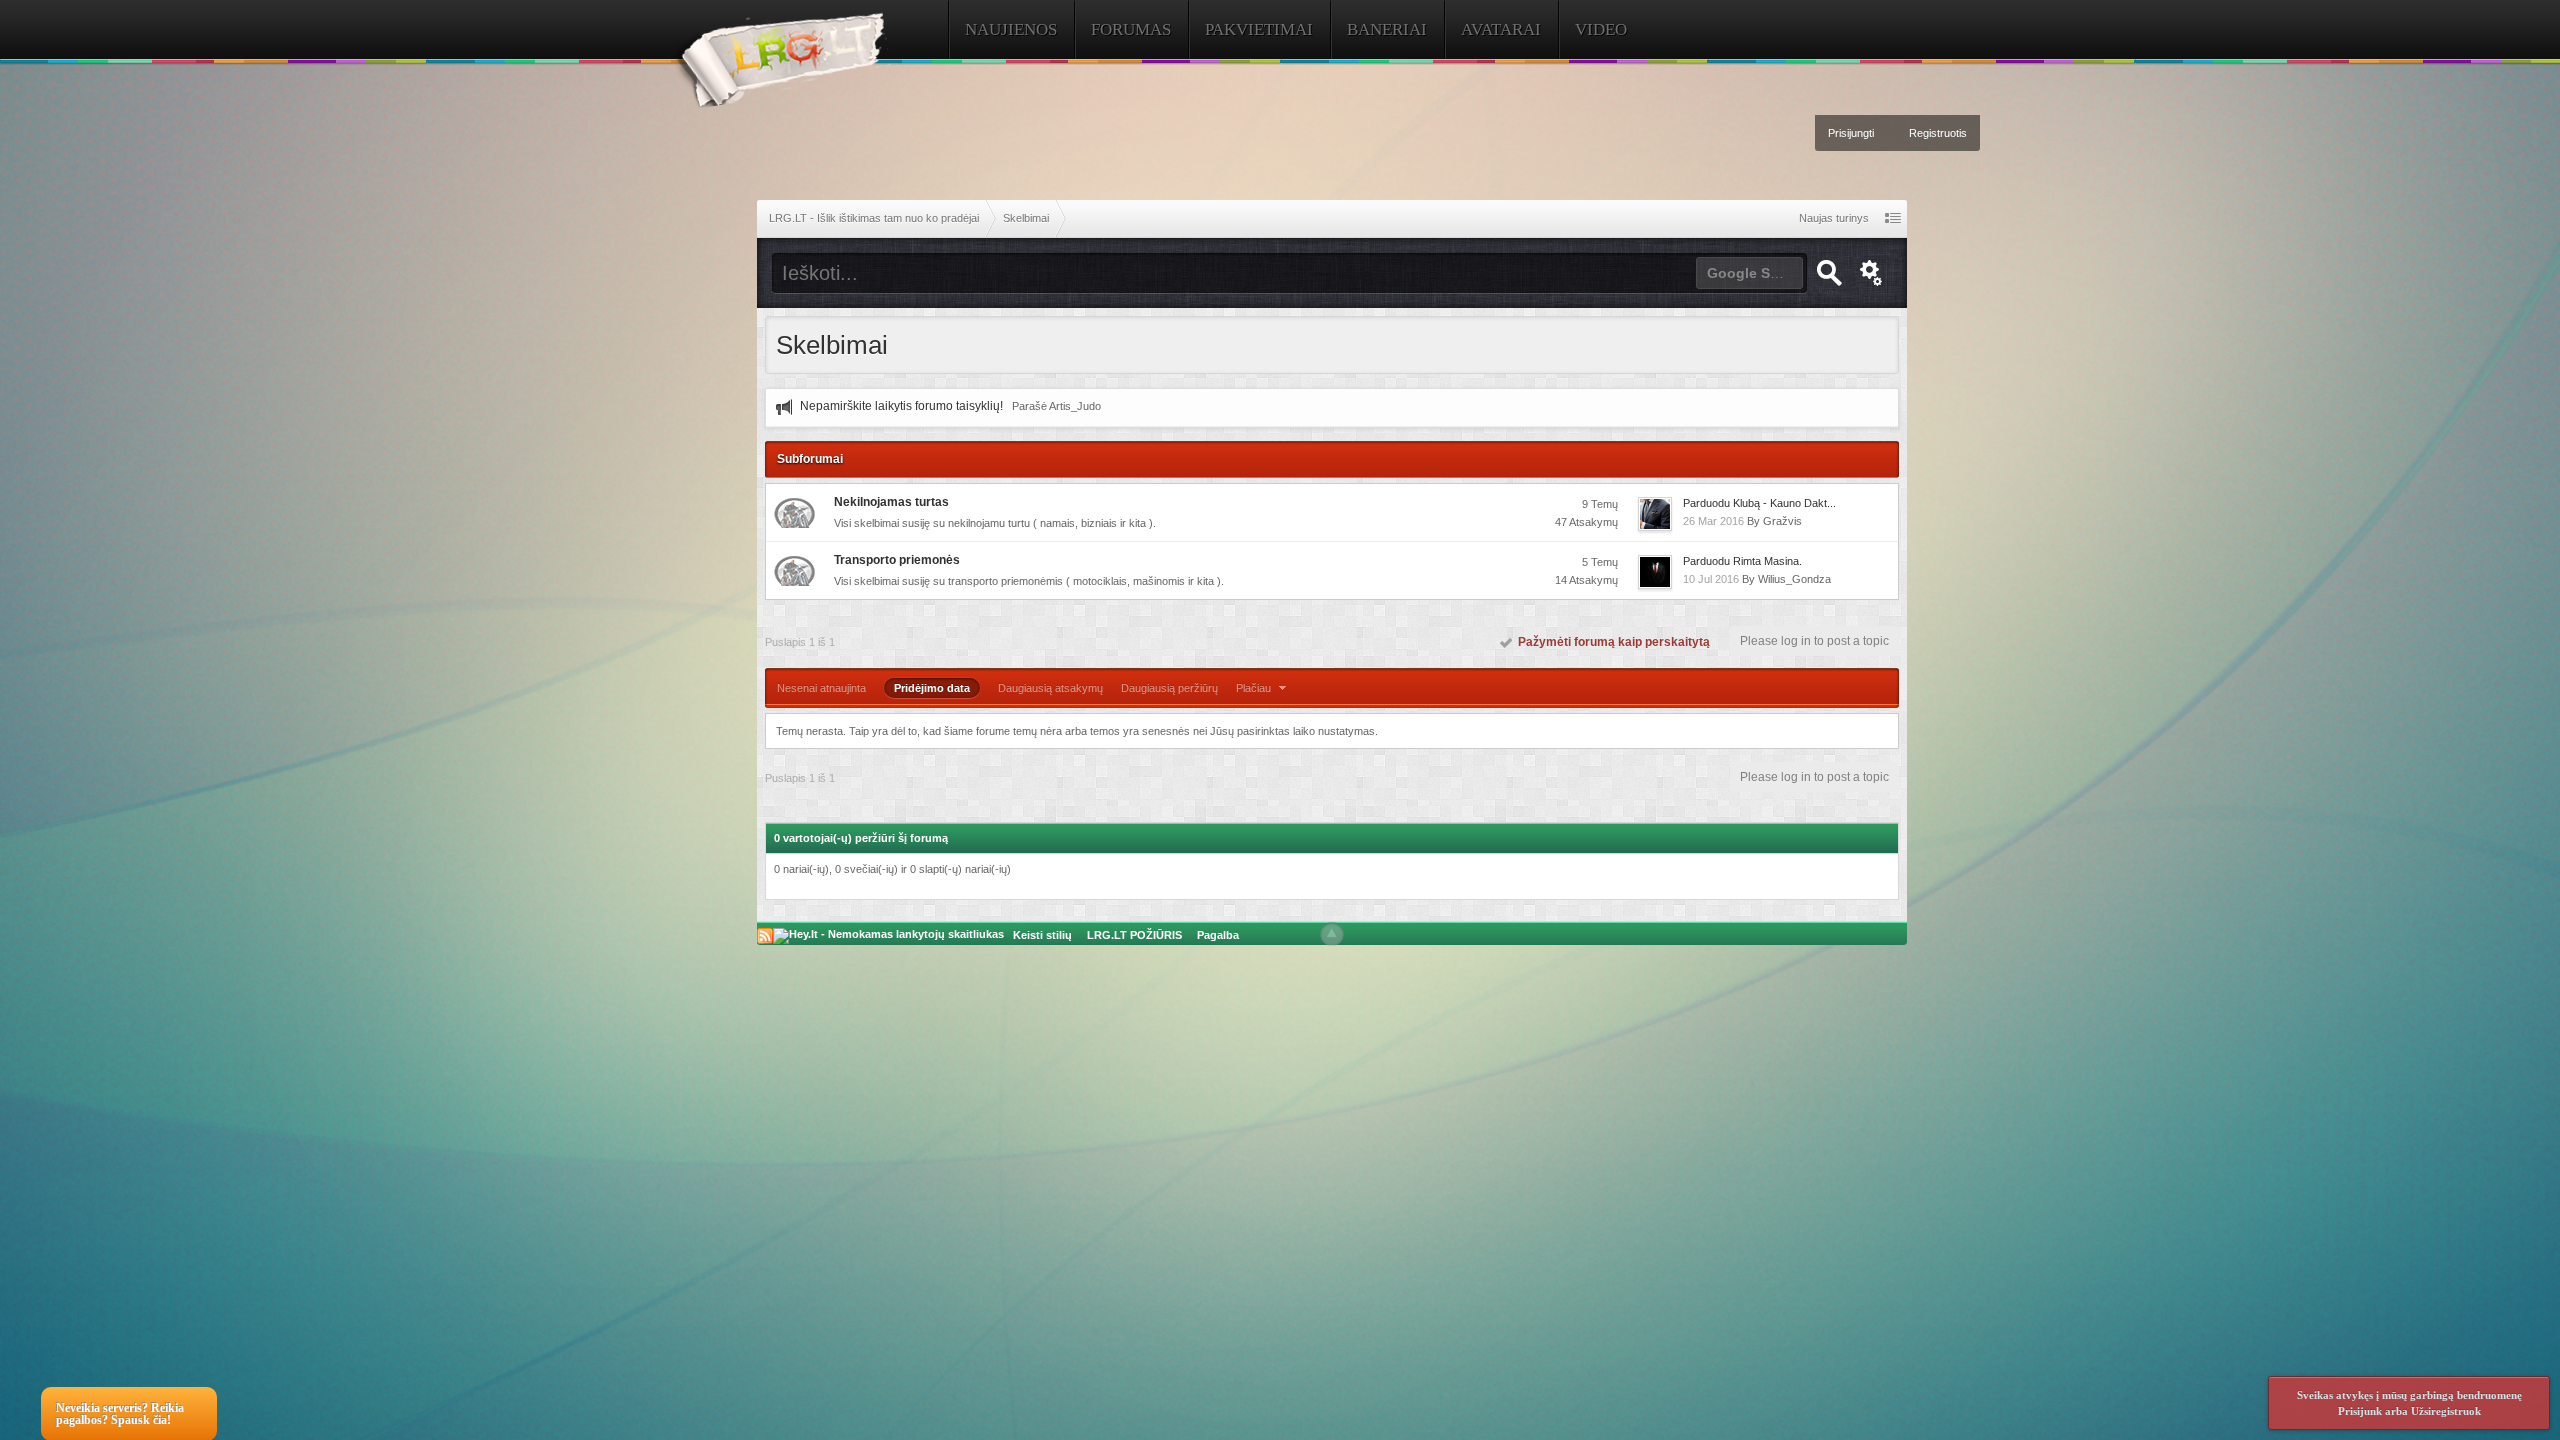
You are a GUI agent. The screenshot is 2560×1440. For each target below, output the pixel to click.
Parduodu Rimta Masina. (1742, 561)
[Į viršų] (1332, 934)
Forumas (1131, 29)
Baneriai (1387, 29)
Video (1601, 29)
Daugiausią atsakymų (1050, 688)
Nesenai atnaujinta (821, 688)
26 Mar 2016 (1713, 521)
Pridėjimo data (932, 688)
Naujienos (1011, 29)
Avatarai (1501, 29)
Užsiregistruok (2446, 1411)
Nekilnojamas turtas (891, 502)
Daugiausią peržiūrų (1169, 688)
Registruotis (1938, 133)
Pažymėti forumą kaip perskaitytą (1611, 642)
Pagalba (1218, 935)
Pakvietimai (1259, 29)
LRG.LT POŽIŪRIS (1134, 935)
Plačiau (1255, 688)
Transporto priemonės (897, 560)
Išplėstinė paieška (1872, 273)
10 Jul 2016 (1711, 579)
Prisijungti (1851, 133)
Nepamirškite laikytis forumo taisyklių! (901, 406)
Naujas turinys (1834, 218)
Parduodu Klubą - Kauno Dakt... (1759, 503)
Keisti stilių (1042, 935)
